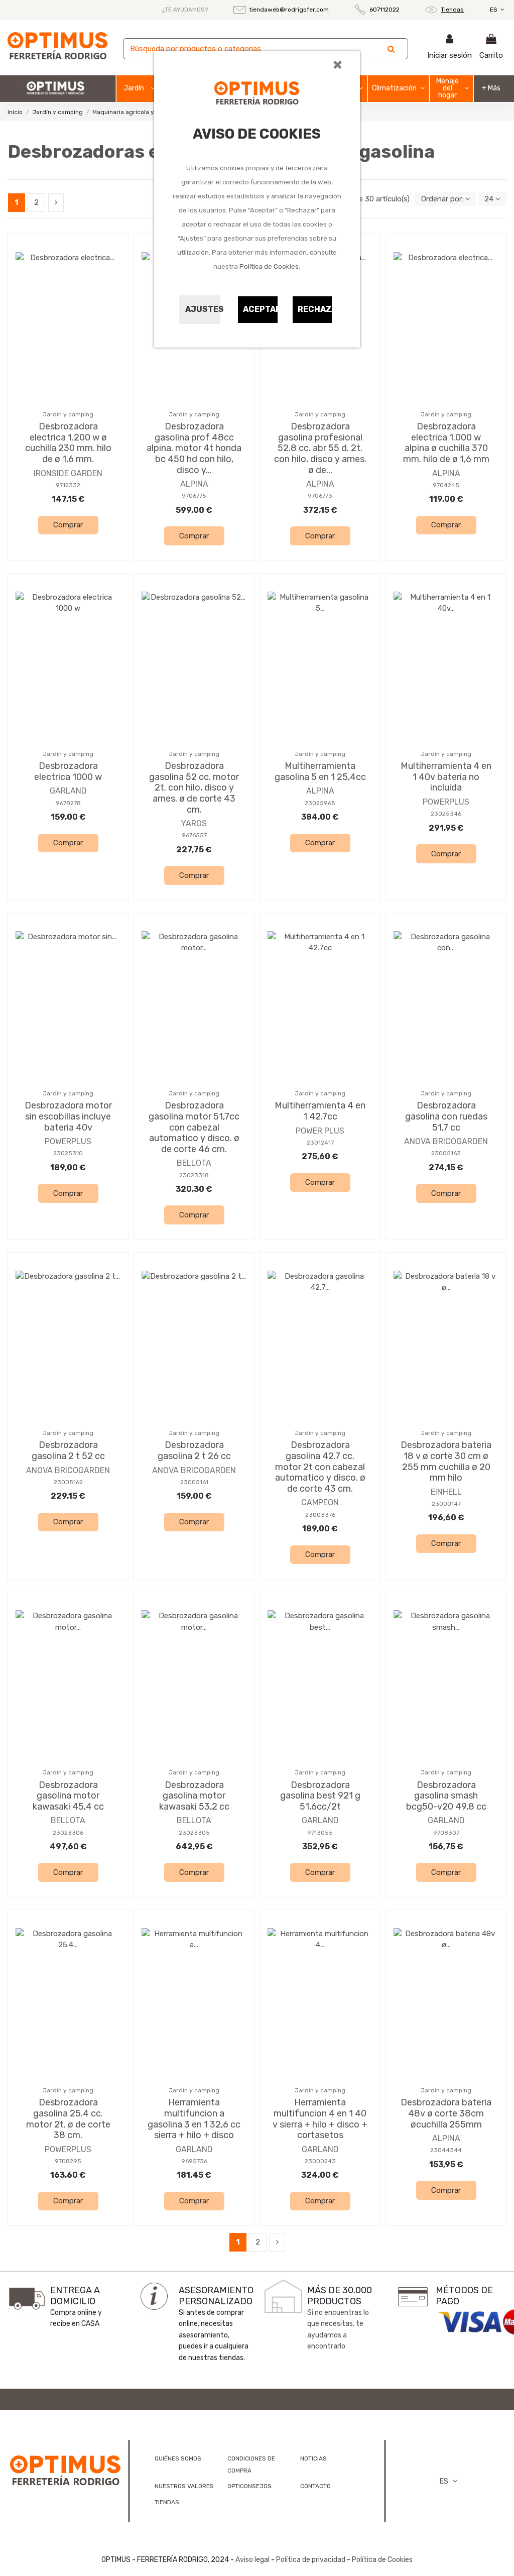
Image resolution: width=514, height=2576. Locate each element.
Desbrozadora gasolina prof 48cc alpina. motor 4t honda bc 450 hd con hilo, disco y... (194, 448)
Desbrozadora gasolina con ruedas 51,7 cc (446, 1116)
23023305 (194, 1833)
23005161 (194, 1482)
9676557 (194, 835)
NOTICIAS (313, 2458)
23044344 (446, 2150)
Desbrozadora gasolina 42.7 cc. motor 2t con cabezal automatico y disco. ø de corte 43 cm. (320, 1467)
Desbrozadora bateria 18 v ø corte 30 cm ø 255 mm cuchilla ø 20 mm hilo (446, 1461)
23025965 (320, 803)
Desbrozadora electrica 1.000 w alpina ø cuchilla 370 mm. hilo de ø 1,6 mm (446, 443)
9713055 (320, 1833)
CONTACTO (315, 2486)
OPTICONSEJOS (249, 2486)
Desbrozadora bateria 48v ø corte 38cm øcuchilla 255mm (446, 2113)
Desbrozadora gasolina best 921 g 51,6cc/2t (320, 1796)
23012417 (320, 1143)
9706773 (320, 496)
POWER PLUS (320, 1131)
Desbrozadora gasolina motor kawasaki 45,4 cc (68, 1796)
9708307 (446, 1833)
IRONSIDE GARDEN (68, 473)
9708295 (68, 2161)
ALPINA (194, 484)
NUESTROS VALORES (184, 2486)
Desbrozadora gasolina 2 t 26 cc (194, 1450)
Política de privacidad (311, 2560)
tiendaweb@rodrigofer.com (289, 10)
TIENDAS (167, 2502)
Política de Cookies (269, 266)
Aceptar (261, 309)
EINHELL (446, 1492)
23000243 (320, 2161)
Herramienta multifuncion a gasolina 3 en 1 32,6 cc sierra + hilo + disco (194, 2119)
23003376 (320, 1515)
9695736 (194, 2161)
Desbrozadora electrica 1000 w (68, 771)
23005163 (446, 1153)
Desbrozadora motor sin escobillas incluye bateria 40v (68, 1116)
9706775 (194, 496)
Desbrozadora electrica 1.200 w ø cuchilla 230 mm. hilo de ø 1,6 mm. (68, 443)
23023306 (68, 1833)
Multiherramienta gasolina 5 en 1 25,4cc (320, 771)
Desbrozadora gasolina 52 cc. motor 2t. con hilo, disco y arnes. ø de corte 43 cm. (194, 788)
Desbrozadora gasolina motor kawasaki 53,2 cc (194, 1796)
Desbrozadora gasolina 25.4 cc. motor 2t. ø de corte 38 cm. (68, 2119)
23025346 (446, 814)
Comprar (68, 525)
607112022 (384, 10)
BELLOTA (194, 1163)
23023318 (194, 1175)
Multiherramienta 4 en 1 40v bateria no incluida (446, 777)
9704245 (446, 485)
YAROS (194, 823)
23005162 (68, 1482)
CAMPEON (320, 1502)
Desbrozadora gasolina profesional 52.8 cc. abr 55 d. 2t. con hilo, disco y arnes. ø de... (320, 448)
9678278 (68, 803)
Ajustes (203, 309)
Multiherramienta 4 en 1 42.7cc (320, 1111)
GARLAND (68, 791)
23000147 (446, 1504)
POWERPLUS (446, 802)
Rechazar (315, 309)
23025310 (68, 1153)
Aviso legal (252, 2560)
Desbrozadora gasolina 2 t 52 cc (68, 1450)
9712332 (68, 485)
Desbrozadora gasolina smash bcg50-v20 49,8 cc (446, 1796)
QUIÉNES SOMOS (178, 2458)
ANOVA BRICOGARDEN (446, 1141)
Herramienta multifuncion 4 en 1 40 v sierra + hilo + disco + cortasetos (320, 2119)
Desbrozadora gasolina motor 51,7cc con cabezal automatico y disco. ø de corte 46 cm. (194, 1127)
